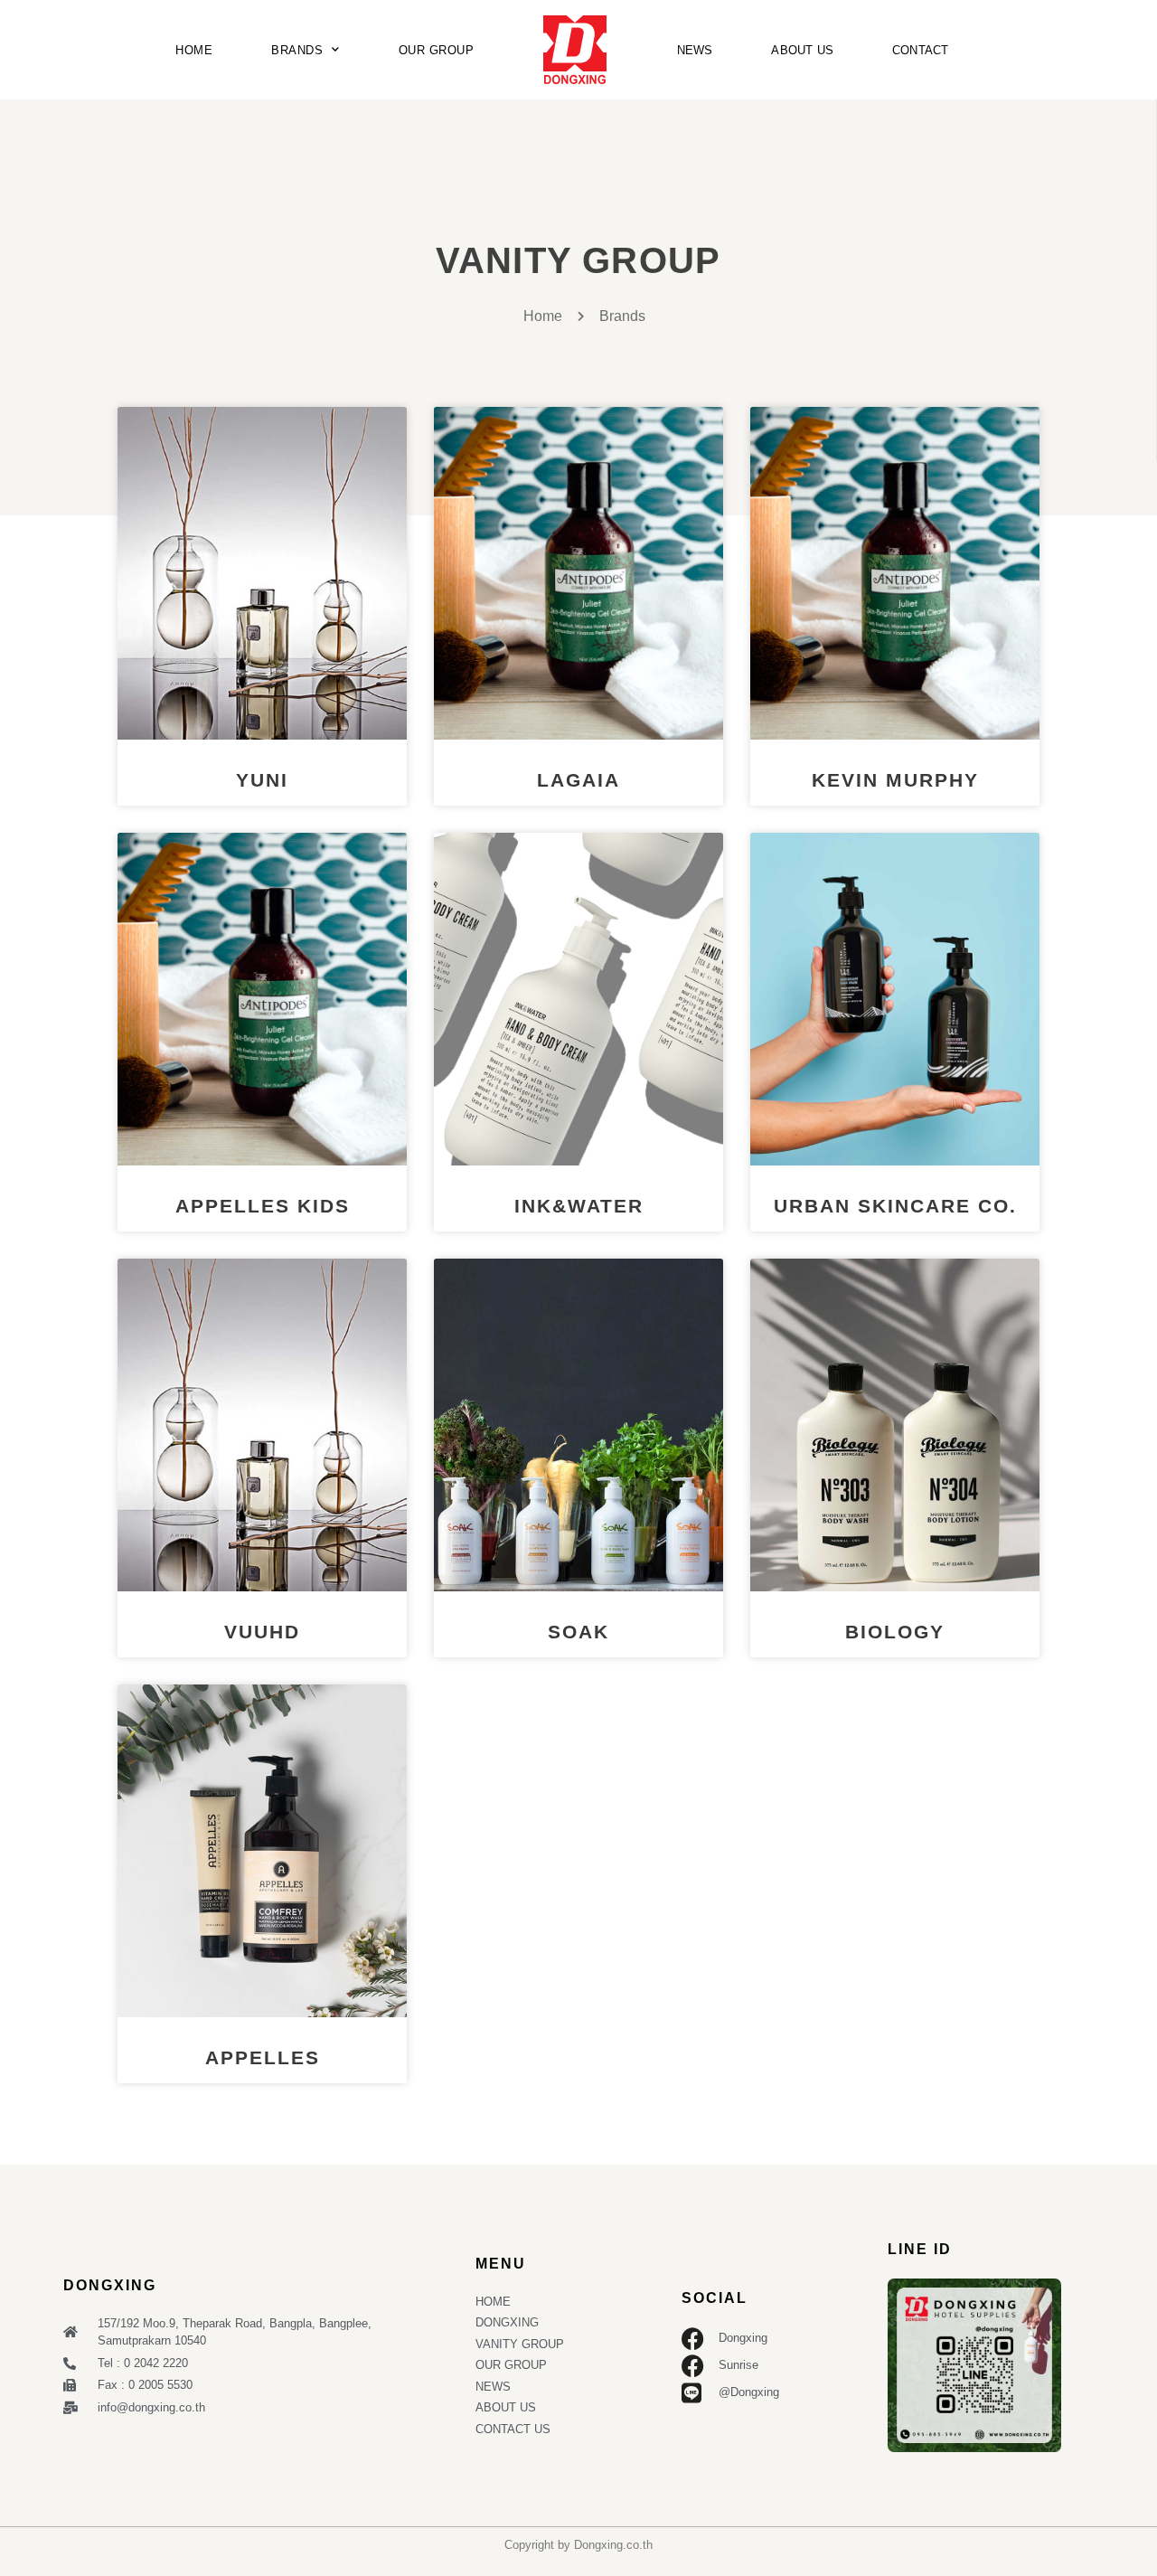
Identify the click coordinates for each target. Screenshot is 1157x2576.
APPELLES (263, 2057)
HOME (194, 50)
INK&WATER (579, 1206)
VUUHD (262, 1632)
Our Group (437, 50)
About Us (802, 50)
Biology (895, 1632)
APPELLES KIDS (263, 1206)
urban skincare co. (895, 1206)
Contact (920, 50)
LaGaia (578, 780)
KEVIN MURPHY (895, 780)
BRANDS (297, 50)
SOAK (578, 1632)
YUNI (262, 780)
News (695, 50)
